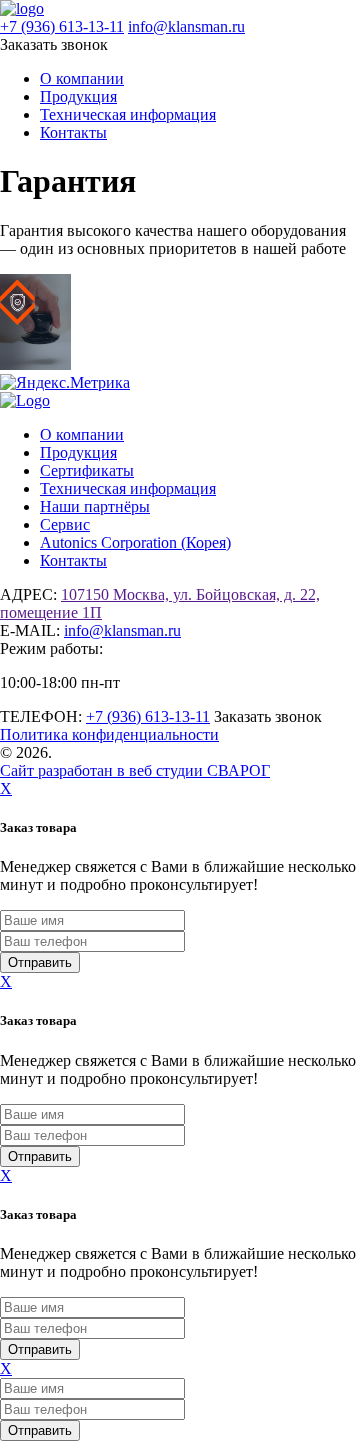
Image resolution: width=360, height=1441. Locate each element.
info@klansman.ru (186, 26)
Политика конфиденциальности (109, 734)
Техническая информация (128, 114)
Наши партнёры (95, 506)
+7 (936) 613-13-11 (62, 26)
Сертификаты (87, 470)
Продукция (78, 96)
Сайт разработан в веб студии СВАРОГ (135, 770)
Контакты (73, 132)
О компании (82, 78)
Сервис (65, 524)
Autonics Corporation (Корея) (135, 542)
